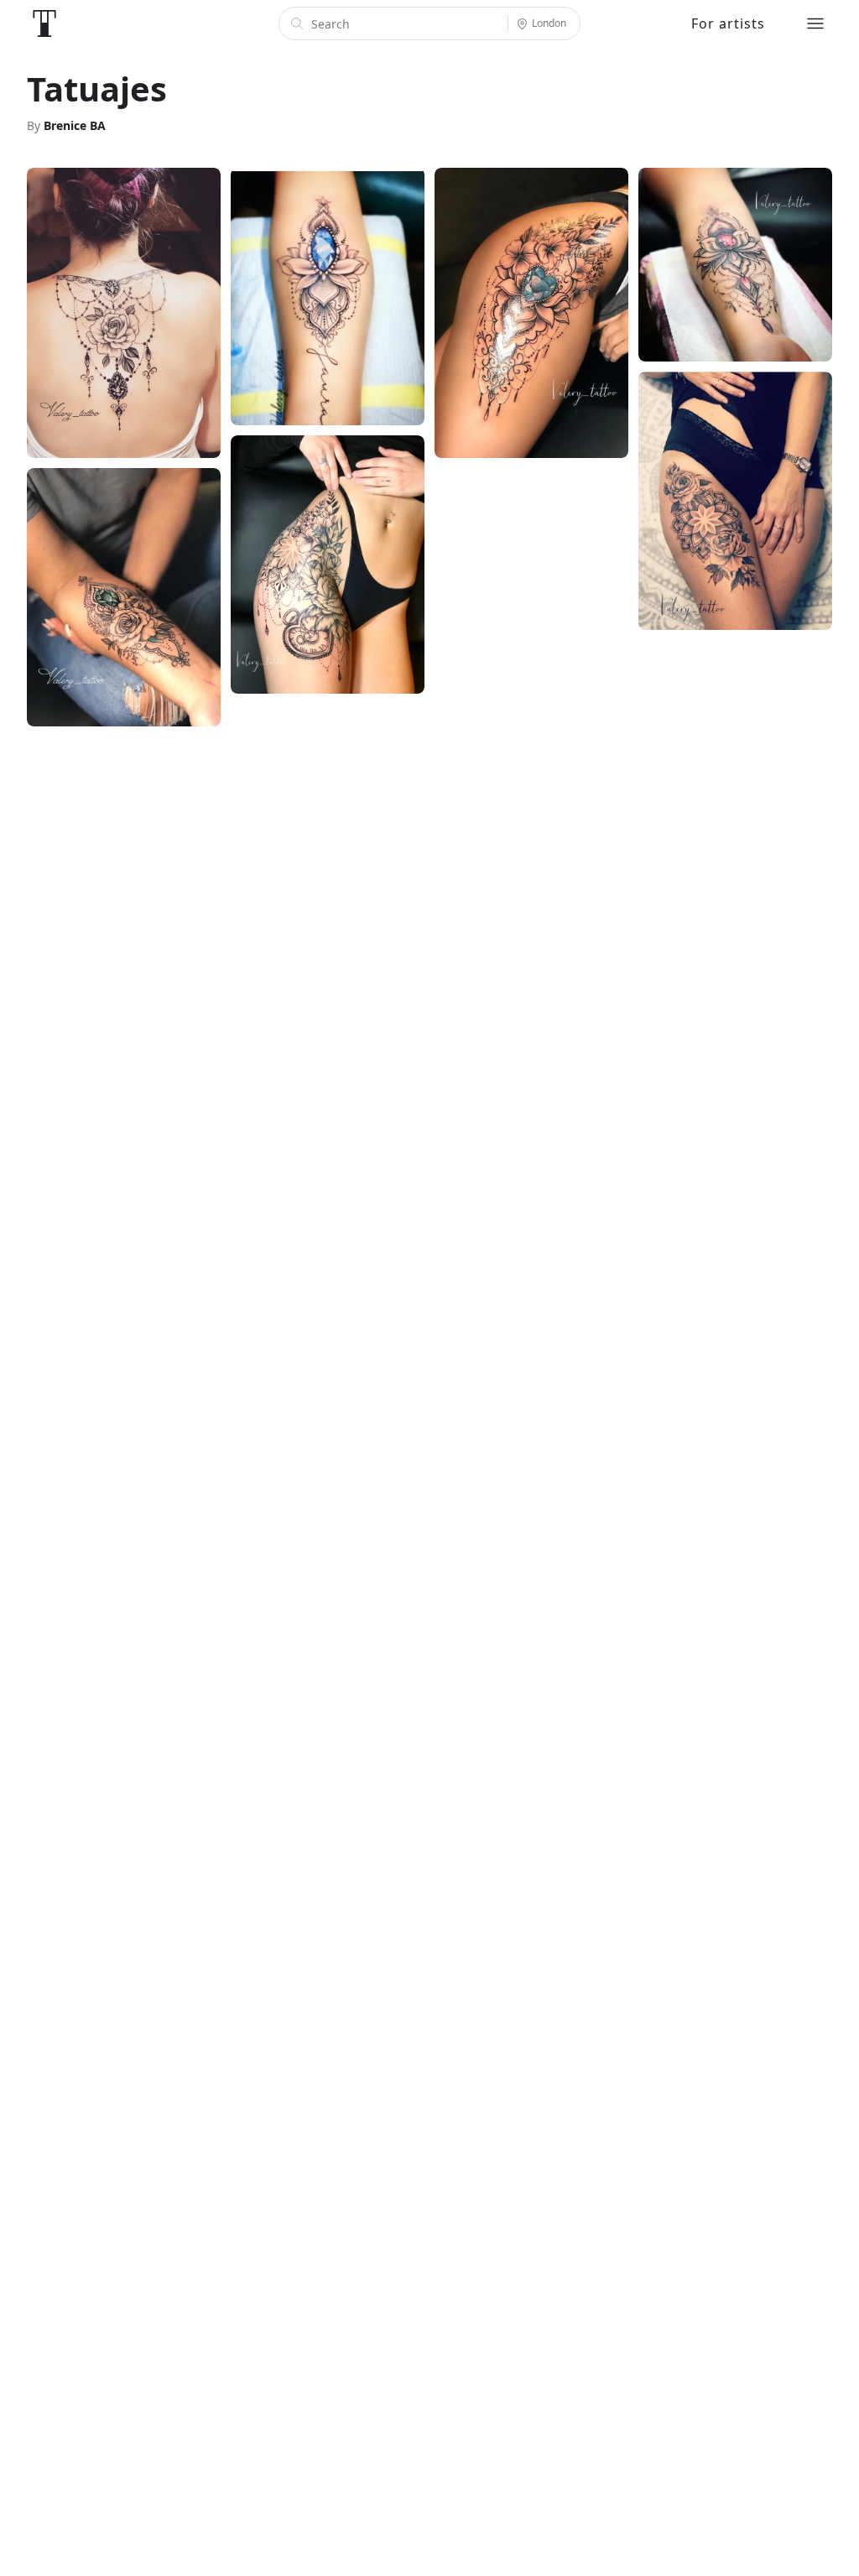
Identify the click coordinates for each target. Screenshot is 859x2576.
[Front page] (44, 23)
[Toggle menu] (815, 23)
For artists (728, 23)
